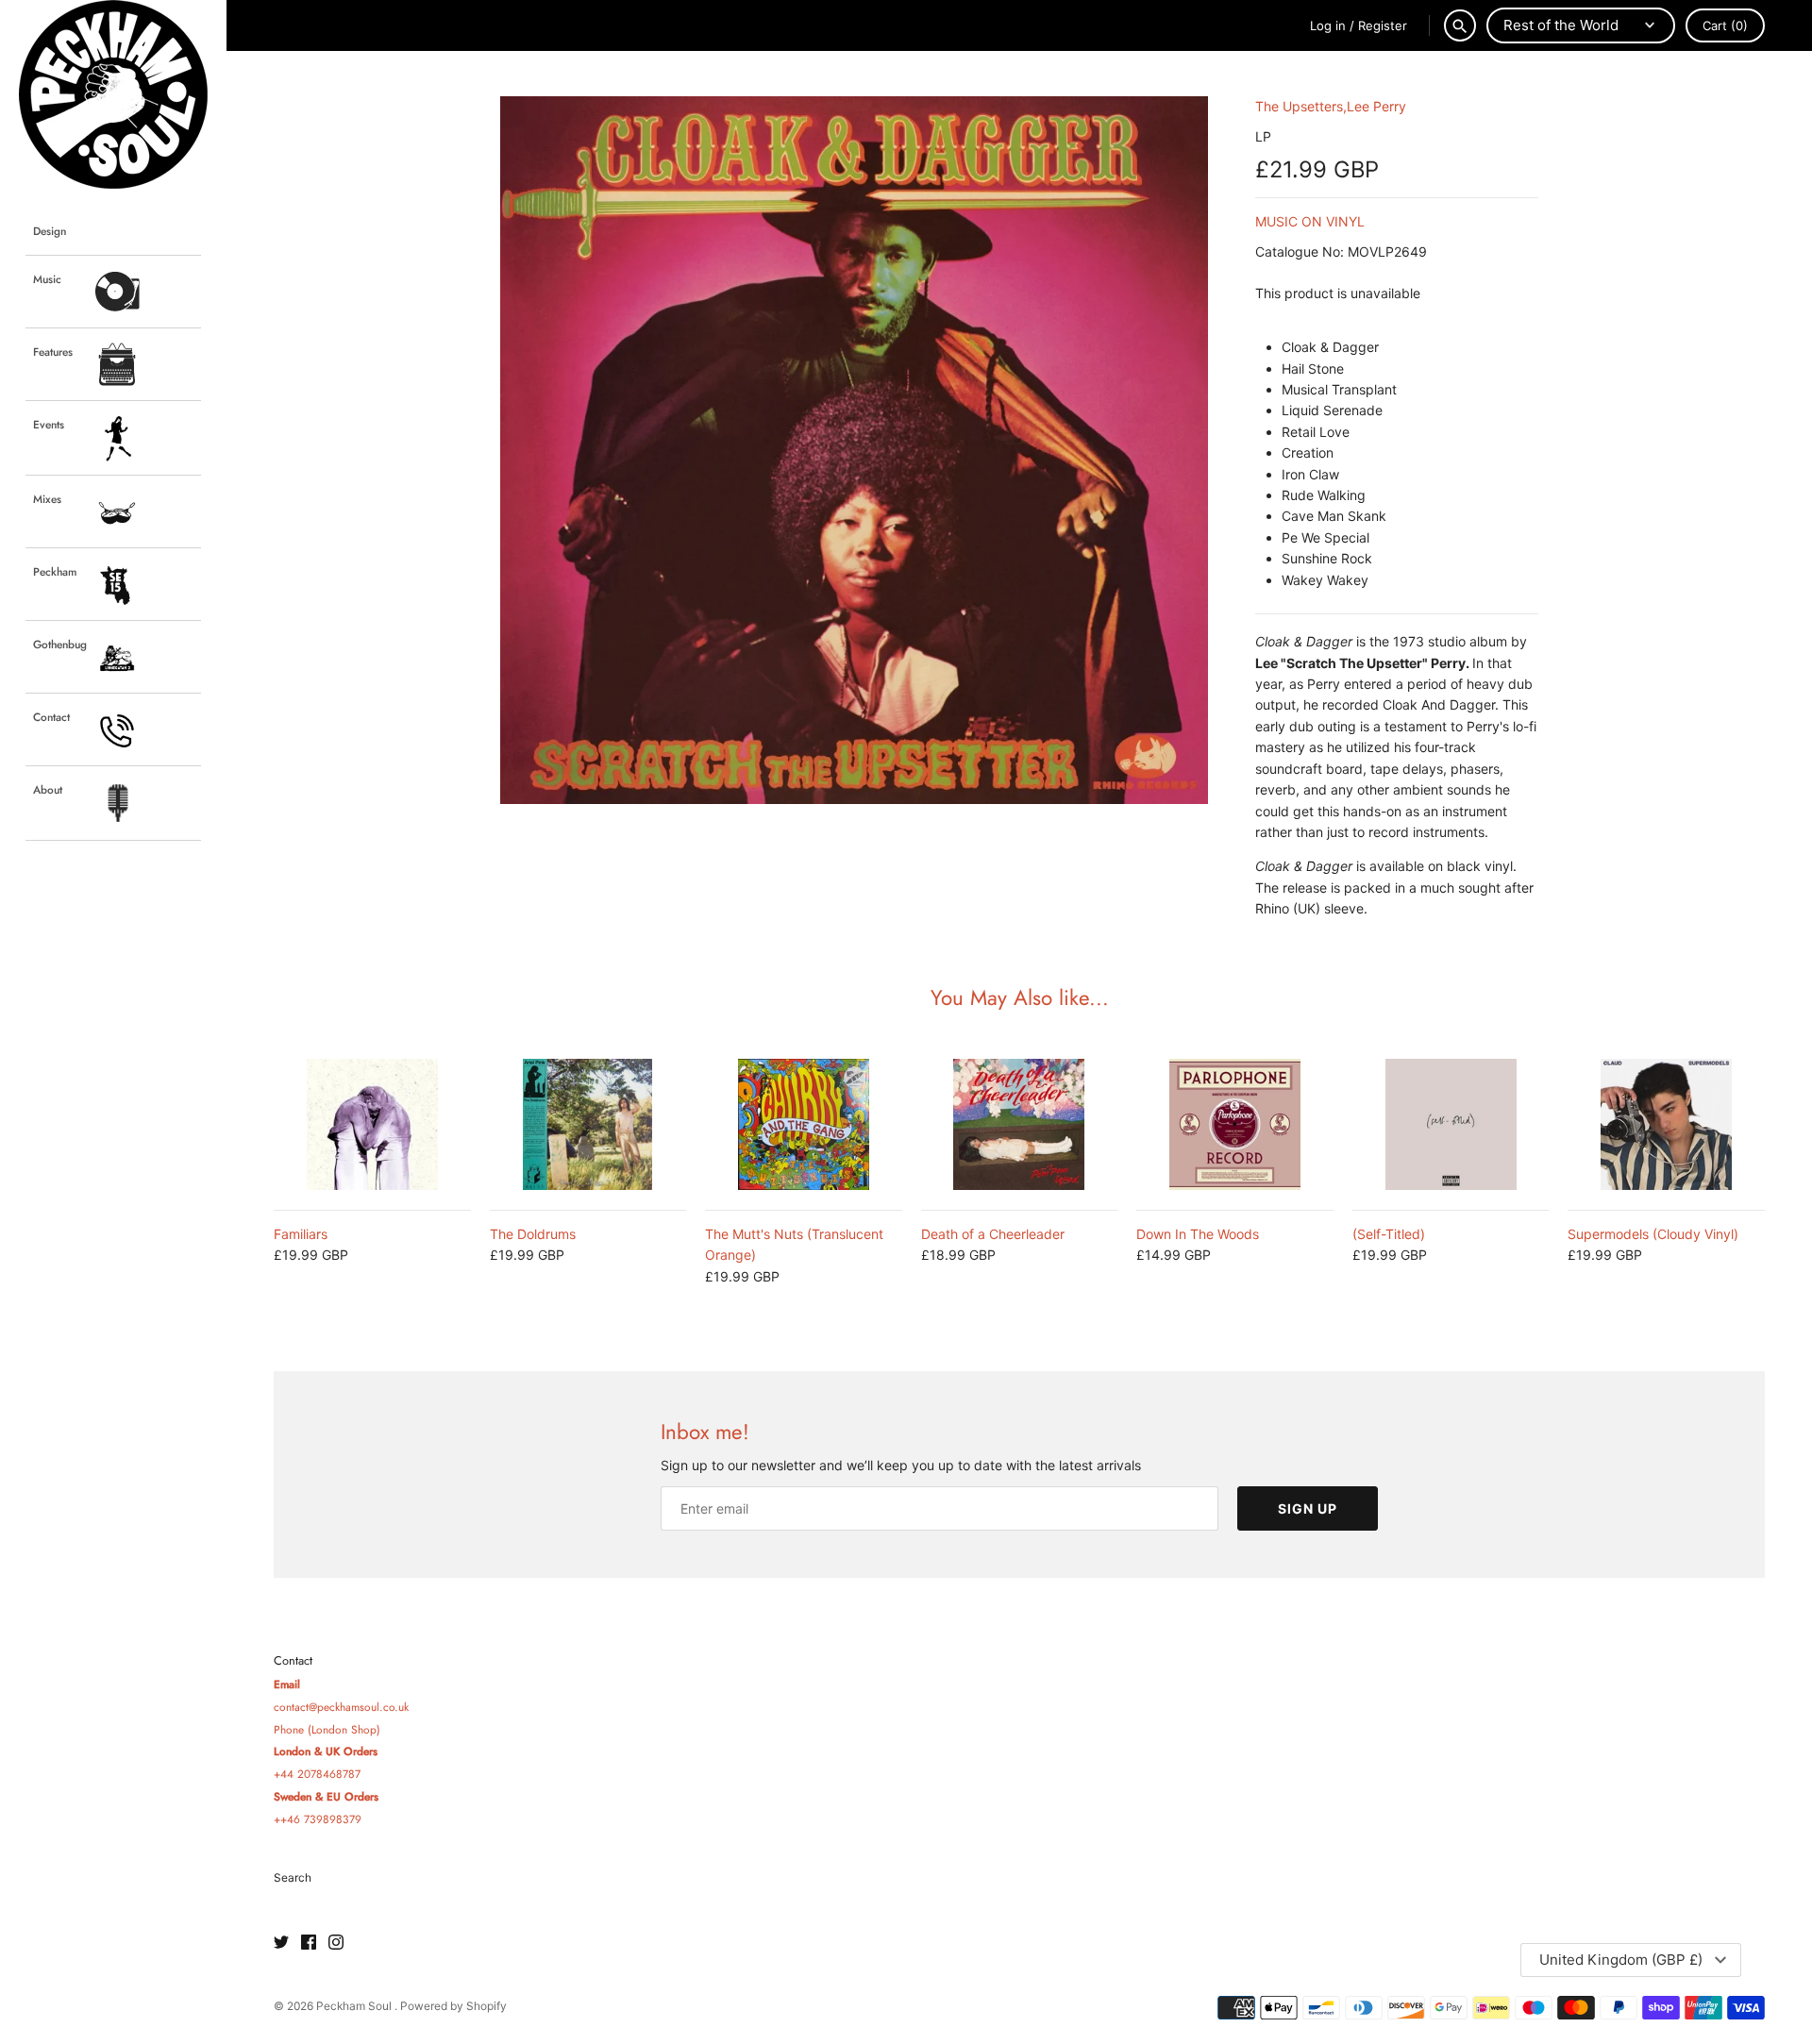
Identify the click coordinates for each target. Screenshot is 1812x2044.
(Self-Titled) (1389, 1234)
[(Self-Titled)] (1451, 1124)
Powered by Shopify (453, 2006)
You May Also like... (1020, 997)
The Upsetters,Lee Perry (1331, 106)
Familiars (301, 1234)
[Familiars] (372, 1124)
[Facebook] (309, 1943)
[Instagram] (336, 1943)
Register (1383, 25)
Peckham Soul (355, 2006)
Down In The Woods (1198, 1234)
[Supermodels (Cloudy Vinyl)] (1666, 1124)
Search (293, 1877)
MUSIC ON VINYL (1310, 221)
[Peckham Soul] (113, 94)
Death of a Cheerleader (993, 1234)
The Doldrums (533, 1234)
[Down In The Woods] (1235, 1124)
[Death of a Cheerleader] (1020, 1124)
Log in (1328, 25)
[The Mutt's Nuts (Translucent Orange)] (804, 1124)
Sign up (1308, 1508)
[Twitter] (281, 1943)
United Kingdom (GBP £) (1621, 1960)
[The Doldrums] (588, 1124)
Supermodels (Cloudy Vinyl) (1653, 1234)
